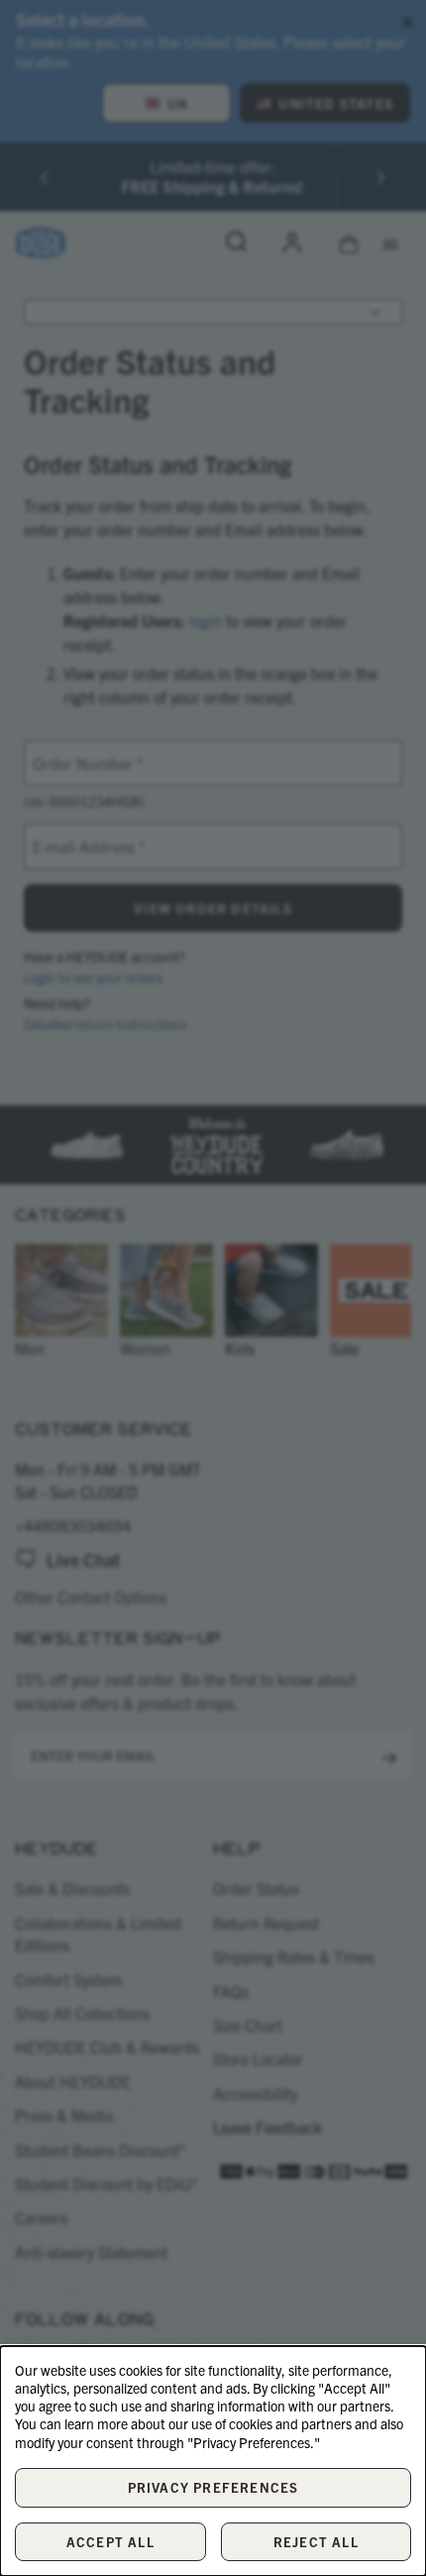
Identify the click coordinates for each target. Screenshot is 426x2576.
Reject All (316, 2542)
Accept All (110, 2542)
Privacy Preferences (213, 2487)
